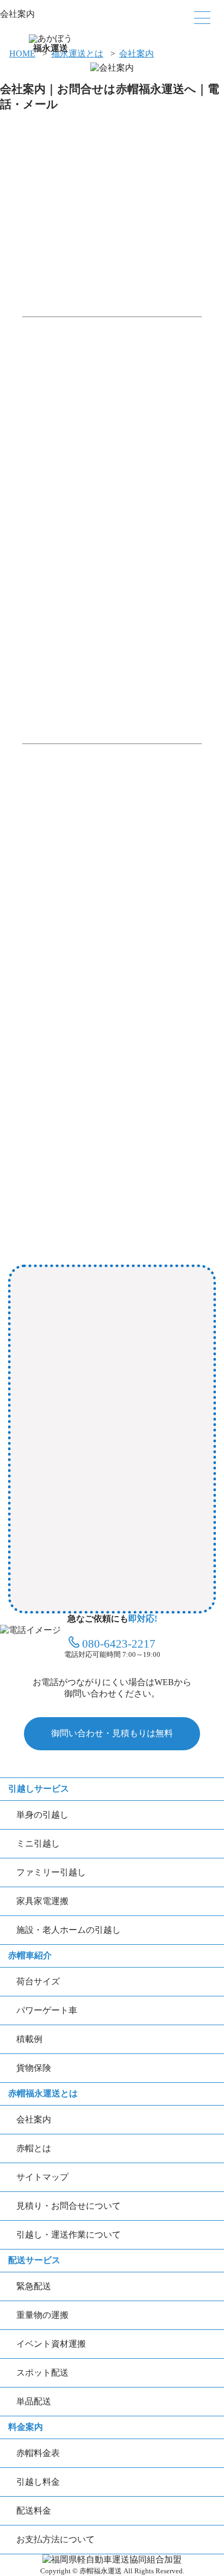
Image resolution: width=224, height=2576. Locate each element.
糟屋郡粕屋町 (91, 1512)
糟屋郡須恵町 (53, 1545)
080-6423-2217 (119, 1644)
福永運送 (51, 46)
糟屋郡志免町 (146, 1512)
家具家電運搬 (42, 1901)
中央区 (70, 671)
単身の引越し (42, 1815)
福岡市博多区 (137, 1410)
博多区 (98, 671)
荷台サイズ (38, 1981)
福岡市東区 (136, 671)
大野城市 (175, 1478)
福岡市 (35, 671)
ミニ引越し (38, 1843)
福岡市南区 (95, 1444)
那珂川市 (45, 1512)
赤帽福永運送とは (43, 2093)
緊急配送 (34, 2286)
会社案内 (136, 54)
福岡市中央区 (82, 1410)
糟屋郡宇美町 (108, 1545)
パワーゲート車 (47, 2010)
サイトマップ (42, 2177)
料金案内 (26, 2427)
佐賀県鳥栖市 (53, 1613)
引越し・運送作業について (69, 2235)
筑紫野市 (45, 1579)
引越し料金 (38, 2482)
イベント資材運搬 (51, 2344)
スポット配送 (42, 2373)
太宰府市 (154, 1545)
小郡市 (78, 1579)
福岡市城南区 (53, 1478)
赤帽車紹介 (30, 1955)
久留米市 (111, 1579)
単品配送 (34, 2401)
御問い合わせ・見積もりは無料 (112, 1733)
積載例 (29, 2039)
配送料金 (34, 2511)
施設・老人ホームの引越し (69, 1930)
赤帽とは (34, 2148)
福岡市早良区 (146, 1444)
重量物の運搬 (42, 2315)
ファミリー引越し (51, 1872)
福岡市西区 (104, 1478)
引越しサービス (39, 1789)
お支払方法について (55, 2539)
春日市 (141, 1478)
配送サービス (34, 2260)
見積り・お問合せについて (69, 2206)
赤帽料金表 (38, 2453)
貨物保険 (34, 2068)
